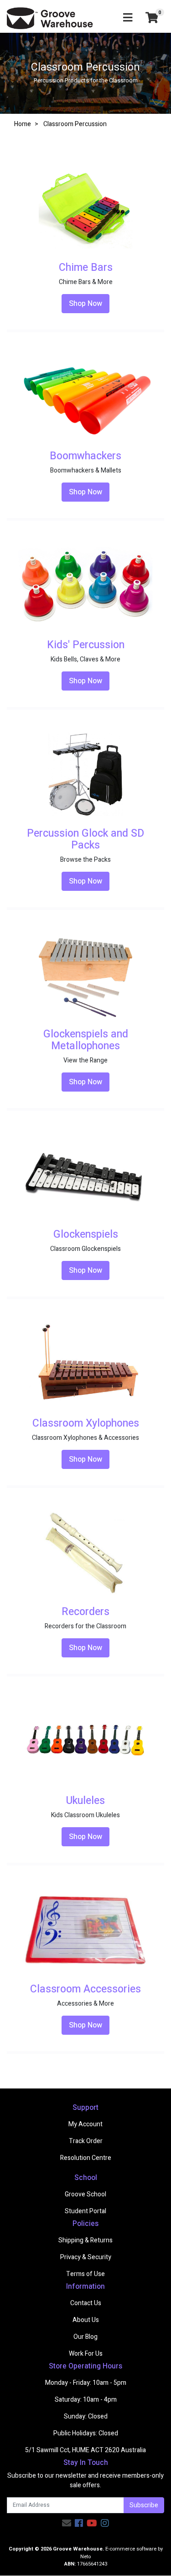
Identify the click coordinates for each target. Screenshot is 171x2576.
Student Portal (85, 2211)
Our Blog (85, 2337)
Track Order (86, 2141)
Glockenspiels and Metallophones (86, 1040)
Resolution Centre (86, 2158)
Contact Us (86, 2303)
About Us (86, 2320)
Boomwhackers (85, 456)
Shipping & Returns (85, 2240)
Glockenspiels (86, 1235)
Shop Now (85, 304)
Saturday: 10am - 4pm (86, 2400)
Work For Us (86, 2354)
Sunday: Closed (86, 2416)
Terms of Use (85, 2274)
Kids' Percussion (86, 645)
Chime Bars (86, 268)
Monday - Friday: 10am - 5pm (86, 2383)
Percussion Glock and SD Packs (85, 839)
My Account (85, 2124)
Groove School (85, 2194)
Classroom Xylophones (86, 1423)
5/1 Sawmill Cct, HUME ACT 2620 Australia (85, 2450)
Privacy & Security (86, 2257)
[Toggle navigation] (128, 18)
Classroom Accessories (85, 1989)
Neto (85, 2557)
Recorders (85, 1612)
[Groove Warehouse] (50, 18)
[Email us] (67, 2523)
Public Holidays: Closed (86, 2433)
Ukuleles (85, 1801)
